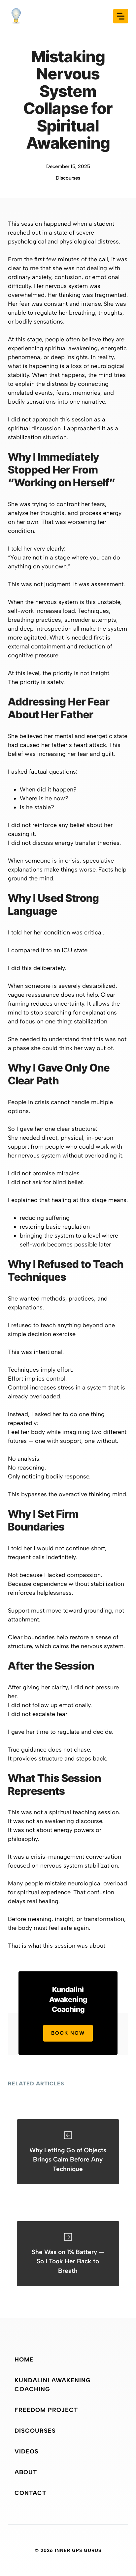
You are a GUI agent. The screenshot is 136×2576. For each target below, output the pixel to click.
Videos (27, 2451)
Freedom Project (46, 2410)
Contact (30, 2493)
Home (24, 2360)
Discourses (68, 178)
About (26, 2472)
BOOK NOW (68, 2033)
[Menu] (121, 16)
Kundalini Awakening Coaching (53, 2385)
